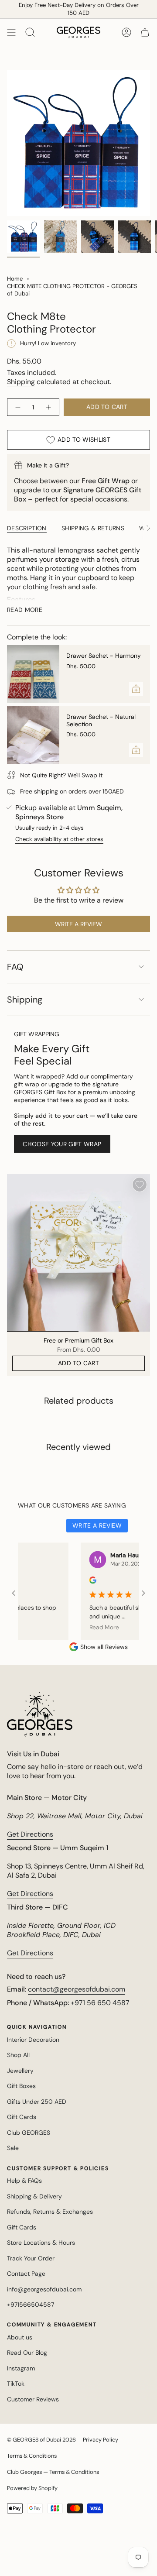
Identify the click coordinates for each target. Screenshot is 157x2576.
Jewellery (20, 2071)
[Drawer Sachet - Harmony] (33, 674)
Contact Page (26, 2274)
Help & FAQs (24, 2181)
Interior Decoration (33, 2040)
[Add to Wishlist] (140, 1185)
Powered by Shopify (32, 2488)
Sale (13, 2148)
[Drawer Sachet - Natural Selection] (33, 735)
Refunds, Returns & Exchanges (50, 2212)
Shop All (18, 2055)
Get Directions (30, 1834)
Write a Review (97, 1525)
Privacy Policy (101, 2440)
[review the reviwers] (76, 1582)
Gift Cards (22, 2117)
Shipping (21, 382)
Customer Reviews (33, 2399)
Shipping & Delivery (34, 2196)
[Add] (136, 689)
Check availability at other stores (59, 839)
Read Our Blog (27, 2353)
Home (15, 279)
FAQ (15, 967)
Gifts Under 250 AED (37, 2102)
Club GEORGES (29, 2133)
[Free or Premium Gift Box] (78, 1253)
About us (20, 2337)
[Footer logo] (40, 1714)
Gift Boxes (21, 2086)
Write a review (78, 924)
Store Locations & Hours (41, 2243)
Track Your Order (31, 2258)
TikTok (16, 2384)
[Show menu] (11, 32)
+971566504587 (31, 2305)
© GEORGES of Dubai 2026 (41, 2440)
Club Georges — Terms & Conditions (53, 2472)
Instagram (21, 2368)
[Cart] (145, 32)
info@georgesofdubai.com (44, 2289)
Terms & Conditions (32, 2456)
